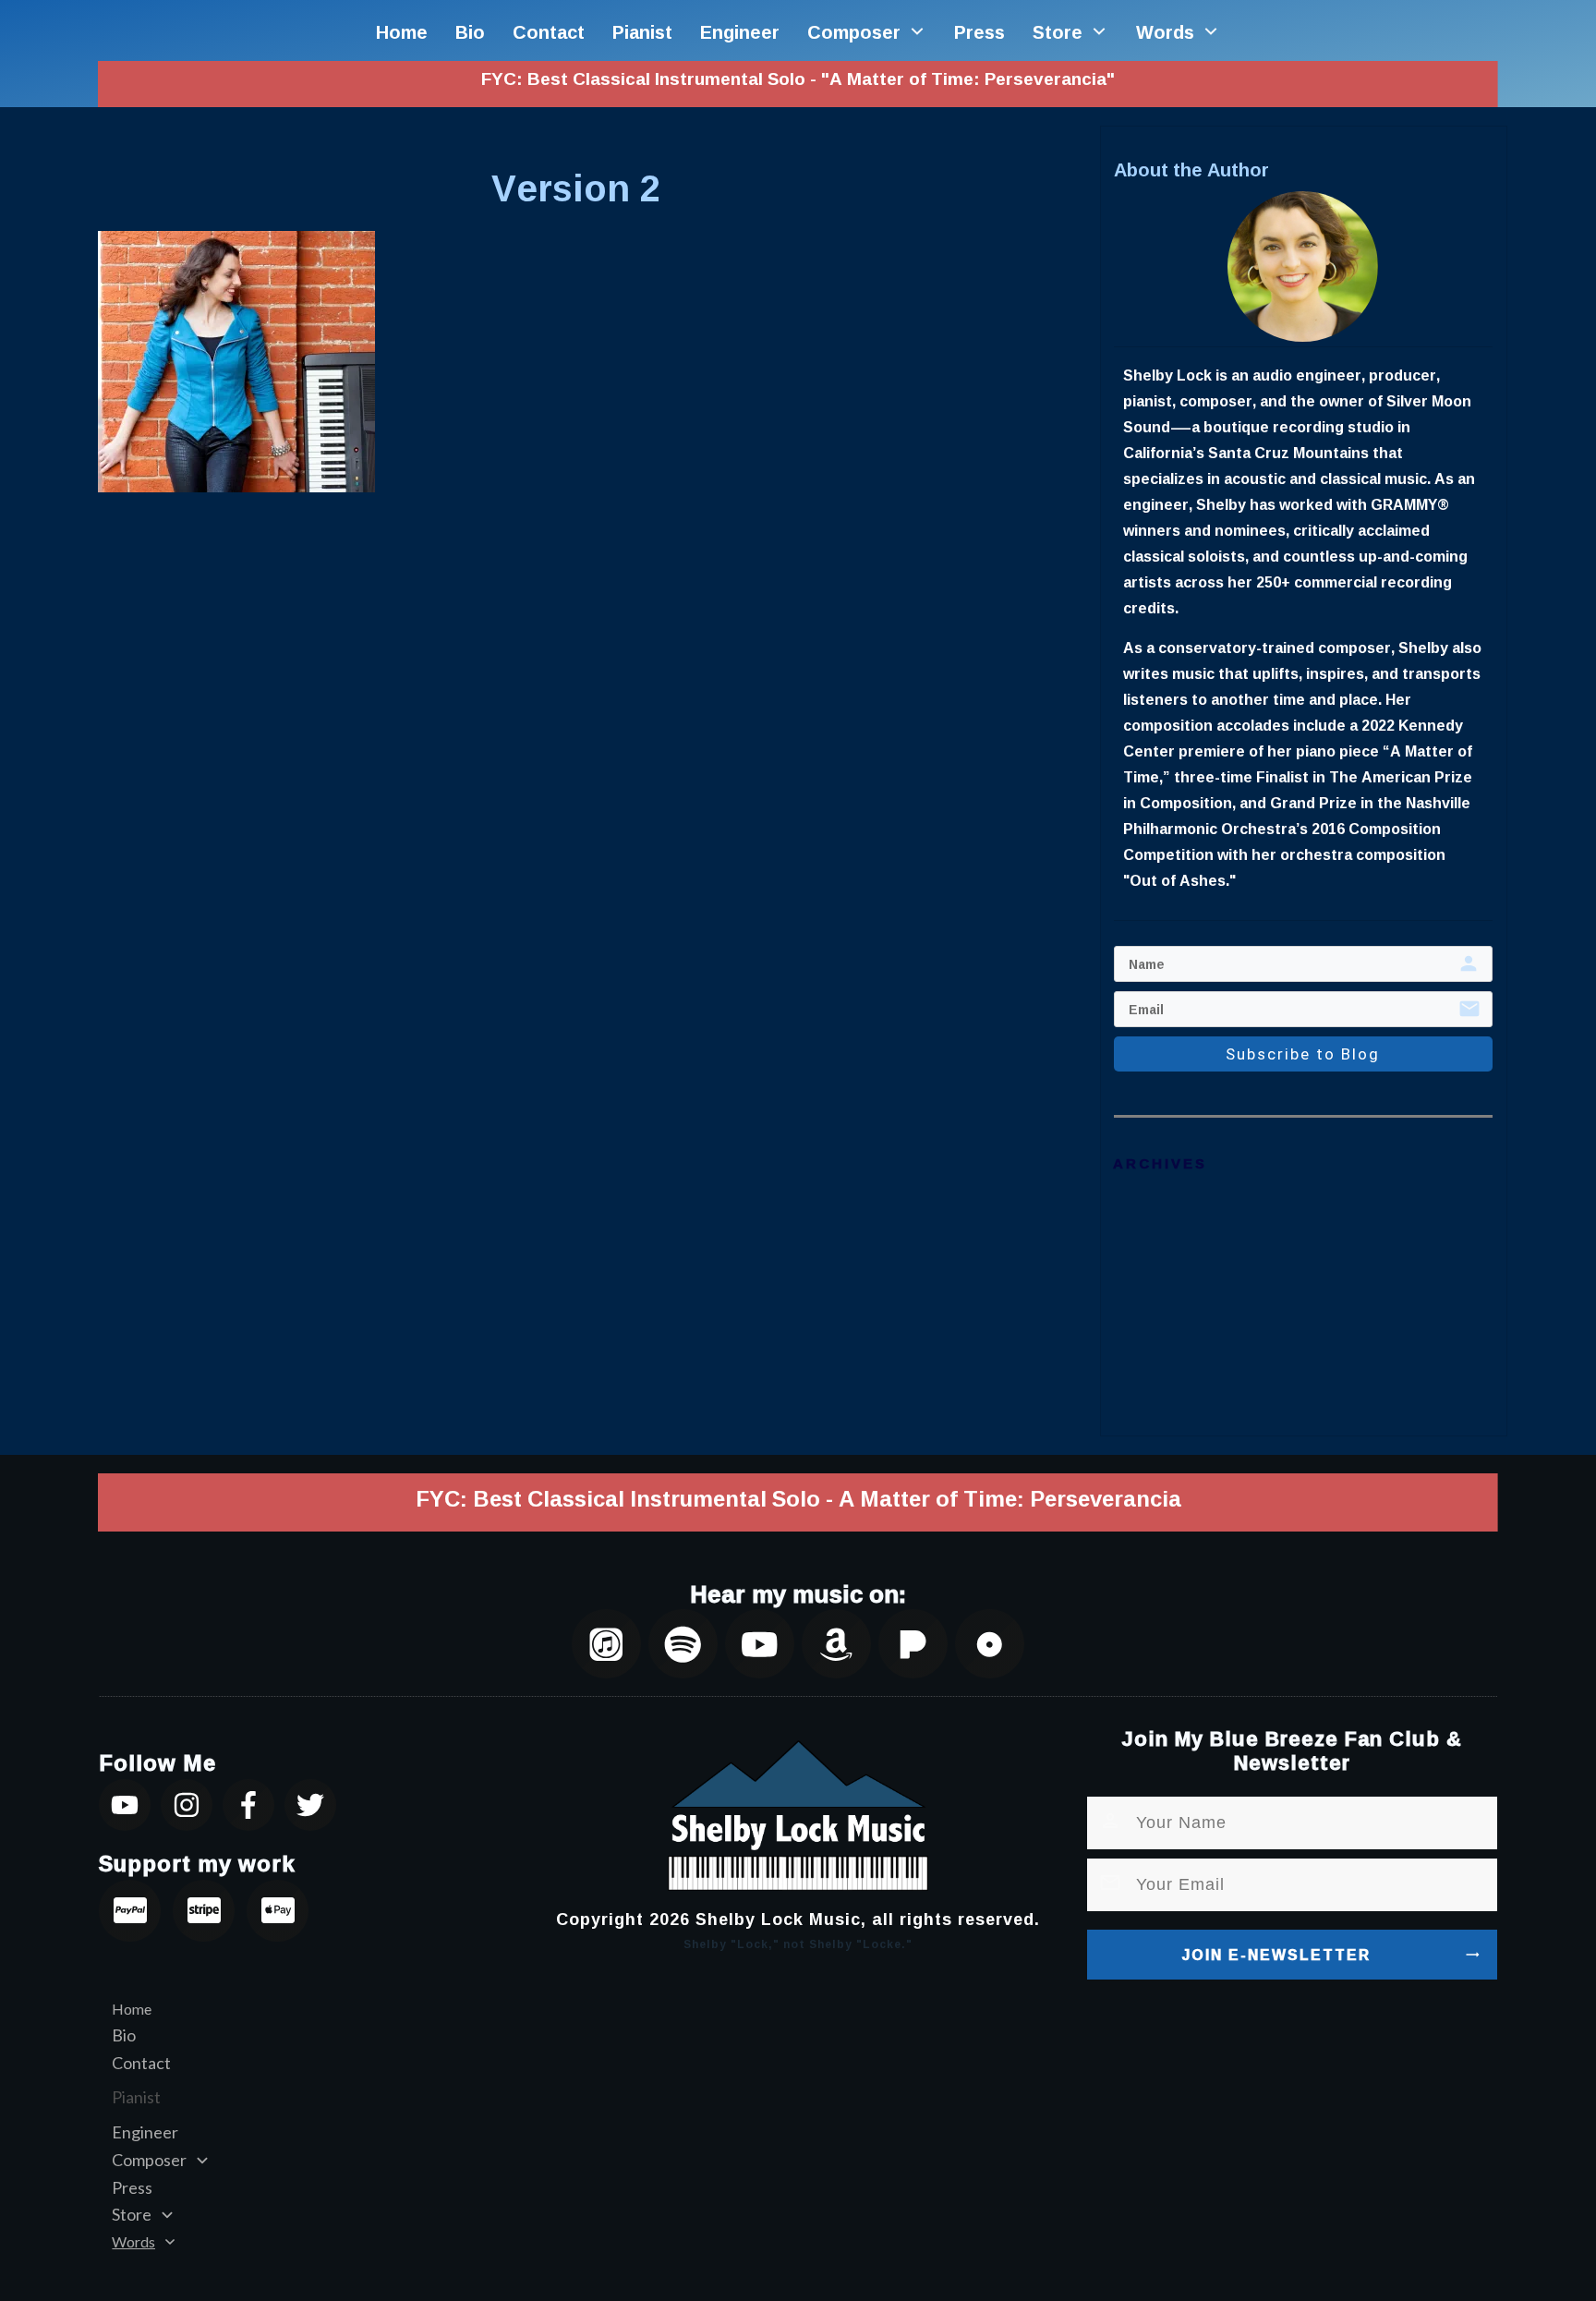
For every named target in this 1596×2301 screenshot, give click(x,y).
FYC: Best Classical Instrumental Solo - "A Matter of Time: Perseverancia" (798, 79)
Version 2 (576, 188)
